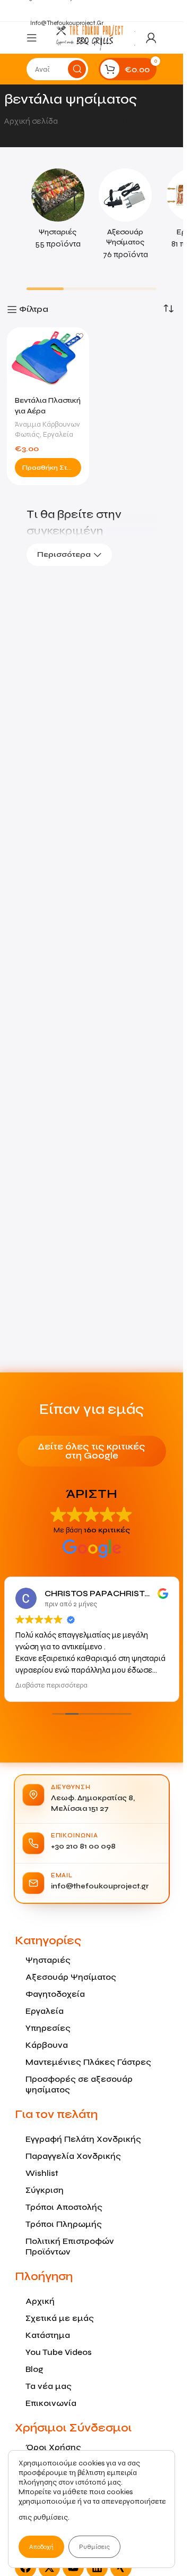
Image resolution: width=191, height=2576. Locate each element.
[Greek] (135, 44)
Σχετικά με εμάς (60, 2318)
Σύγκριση (45, 2190)
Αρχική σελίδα (32, 121)
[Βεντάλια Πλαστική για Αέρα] (48, 358)
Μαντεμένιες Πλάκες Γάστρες (88, 2062)
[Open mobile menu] (32, 38)
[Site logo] (90, 37)
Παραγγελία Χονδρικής (73, 2156)
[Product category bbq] (58, 212)
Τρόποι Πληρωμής (64, 2224)
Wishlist (42, 2173)
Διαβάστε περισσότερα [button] (51, 1685)
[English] (135, 31)
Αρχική (40, 2301)
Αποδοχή (41, 2547)
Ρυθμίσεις (94, 2547)
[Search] (77, 69)
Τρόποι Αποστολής (64, 2207)
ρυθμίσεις (51, 2517)
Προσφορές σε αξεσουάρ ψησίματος (79, 2084)
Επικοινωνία (51, 2403)
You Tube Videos (59, 2352)
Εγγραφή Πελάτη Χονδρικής (83, 2139)
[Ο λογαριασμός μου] (151, 38)
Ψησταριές (48, 1960)
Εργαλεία (58, 434)
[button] (48, 468)
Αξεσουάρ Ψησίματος (71, 1977)
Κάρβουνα (47, 2045)
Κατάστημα (48, 2335)
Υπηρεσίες (48, 2028)
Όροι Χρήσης (53, 2447)
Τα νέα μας (49, 2386)
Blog (34, 2369)
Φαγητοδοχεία (55, 1994)
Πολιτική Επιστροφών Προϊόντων (70, 2246)
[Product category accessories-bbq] (126, 218)
